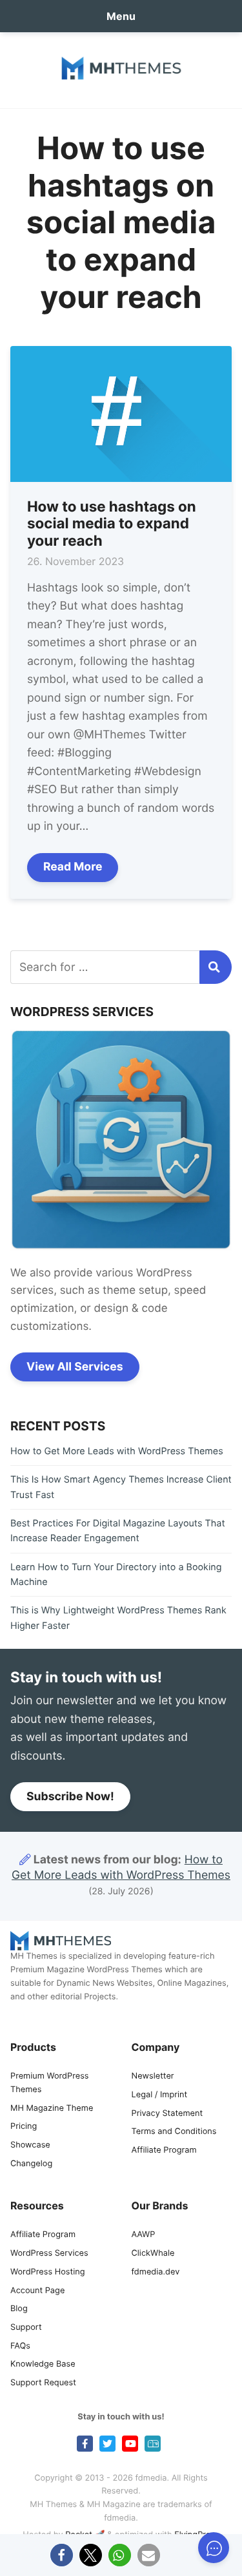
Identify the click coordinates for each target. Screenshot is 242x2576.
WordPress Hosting (47, 2272)
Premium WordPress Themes (50, 2083)
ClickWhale (153, 2254)
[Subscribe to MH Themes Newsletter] (153, 2444)
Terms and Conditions (174, 2132)
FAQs (20, 2346)
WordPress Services (49, 2254)
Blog (19, 2309)
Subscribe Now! (70, 1797)
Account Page (37, 2291)
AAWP (144, 2235)
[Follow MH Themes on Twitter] (107, 2444)
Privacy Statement (167, 2114)
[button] (62, 2555)
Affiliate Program (164, 2150)
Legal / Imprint (160, 2095)
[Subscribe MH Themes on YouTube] (130, 2444)
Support (26, 2328)
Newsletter (153, 2076)
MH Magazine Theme (52, 2109)
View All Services (75, 1367)
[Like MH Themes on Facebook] (85, 2444)
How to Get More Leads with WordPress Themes (117, 1451)
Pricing (24, 2127)
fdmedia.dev (156, 2272)
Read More (73, 867)
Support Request (43, 2383)
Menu (121, 16)
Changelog (31, 2164)
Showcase (30, 2145)
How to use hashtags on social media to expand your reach (112, 524)
